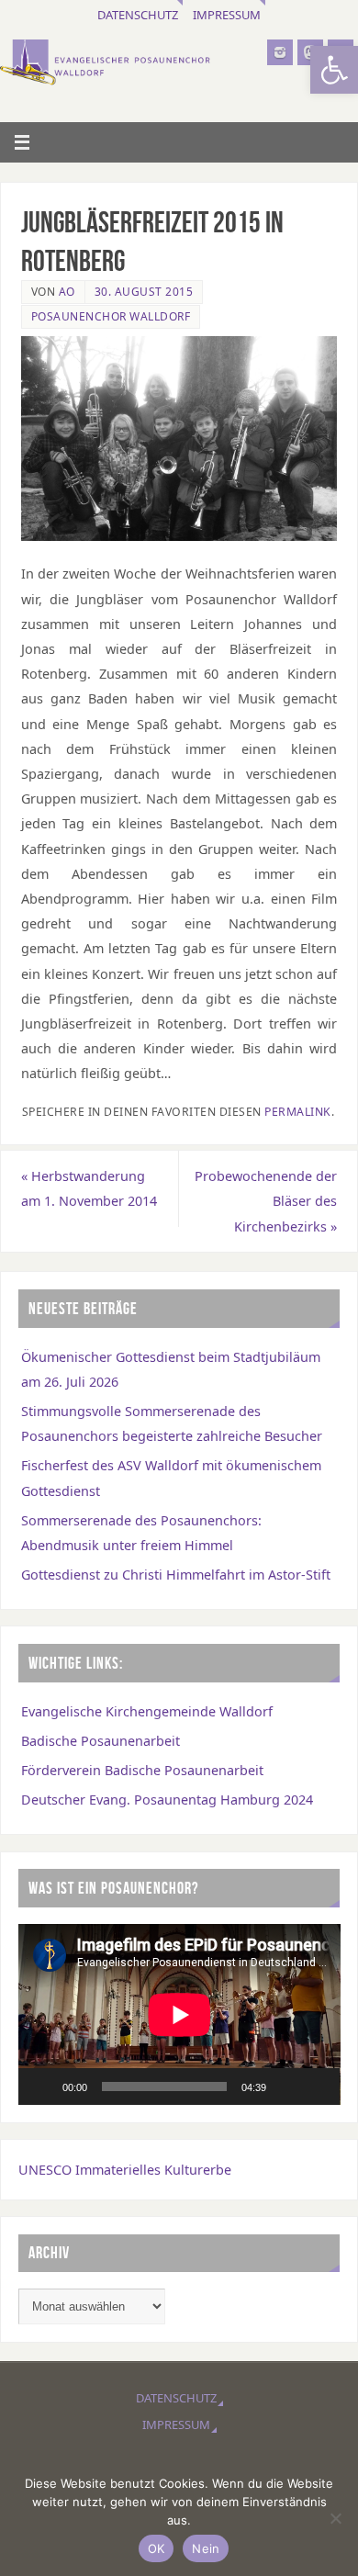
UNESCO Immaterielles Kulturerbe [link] (125, 2170)
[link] (334, 70)
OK (157, 2548)
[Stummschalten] (286, 2087)
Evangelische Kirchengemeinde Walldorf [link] (147, 1711)
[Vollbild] (316, 2087)
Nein (206, 2548)
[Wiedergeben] (42, 2087)
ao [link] (67, 292)
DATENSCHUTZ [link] (138, 15)
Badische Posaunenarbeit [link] (101, 1741)
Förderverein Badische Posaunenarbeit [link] (142, 1770)
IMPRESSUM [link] (227, 15)
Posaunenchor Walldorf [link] (111, 316)
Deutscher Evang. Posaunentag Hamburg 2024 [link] (167, 1800)
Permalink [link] (298, 1112)
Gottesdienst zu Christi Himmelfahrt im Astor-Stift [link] (176, 1575)
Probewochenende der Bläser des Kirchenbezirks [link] (266, 1201)
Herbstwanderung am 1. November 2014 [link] (89, 1188)
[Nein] (335, 2518)
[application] (179, 2014)
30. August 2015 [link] (144, 292)
